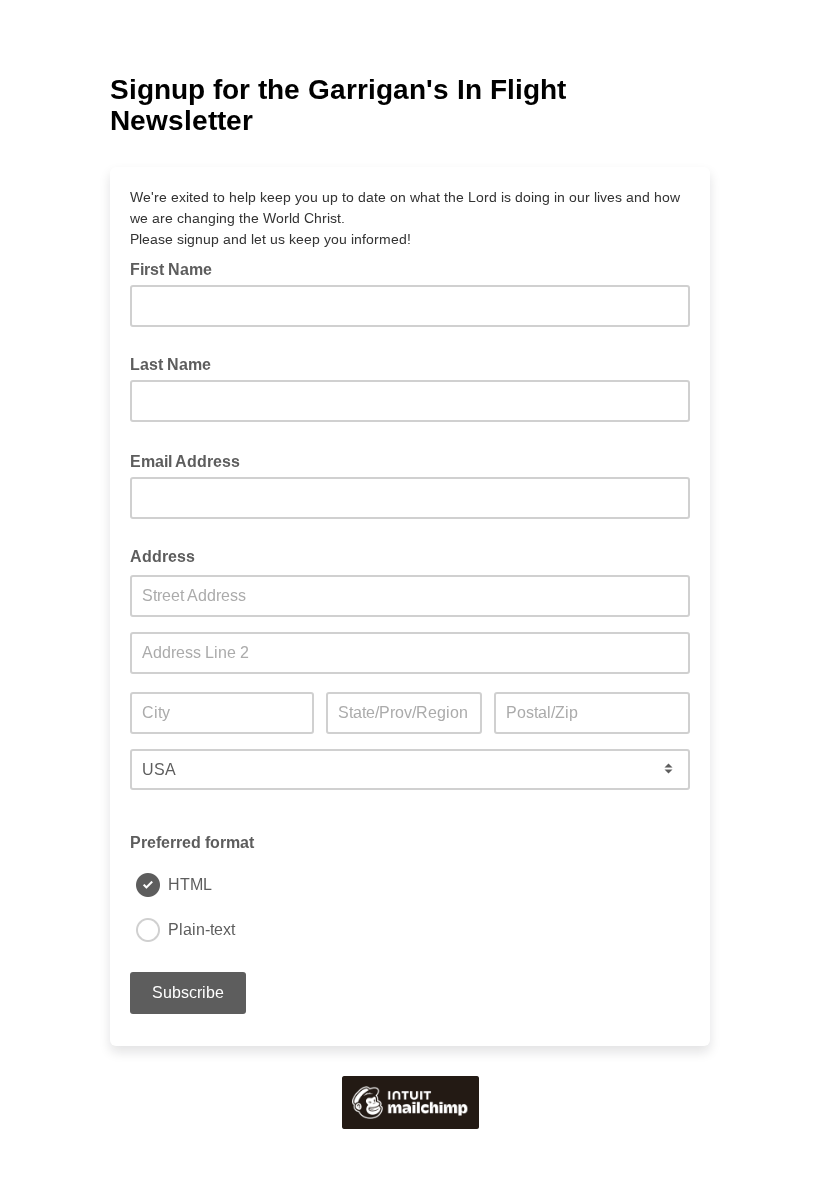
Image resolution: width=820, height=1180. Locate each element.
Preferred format (192, 842)
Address (162, 556)
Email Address (191, 460)
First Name (171, 269)
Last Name (170, 364)
